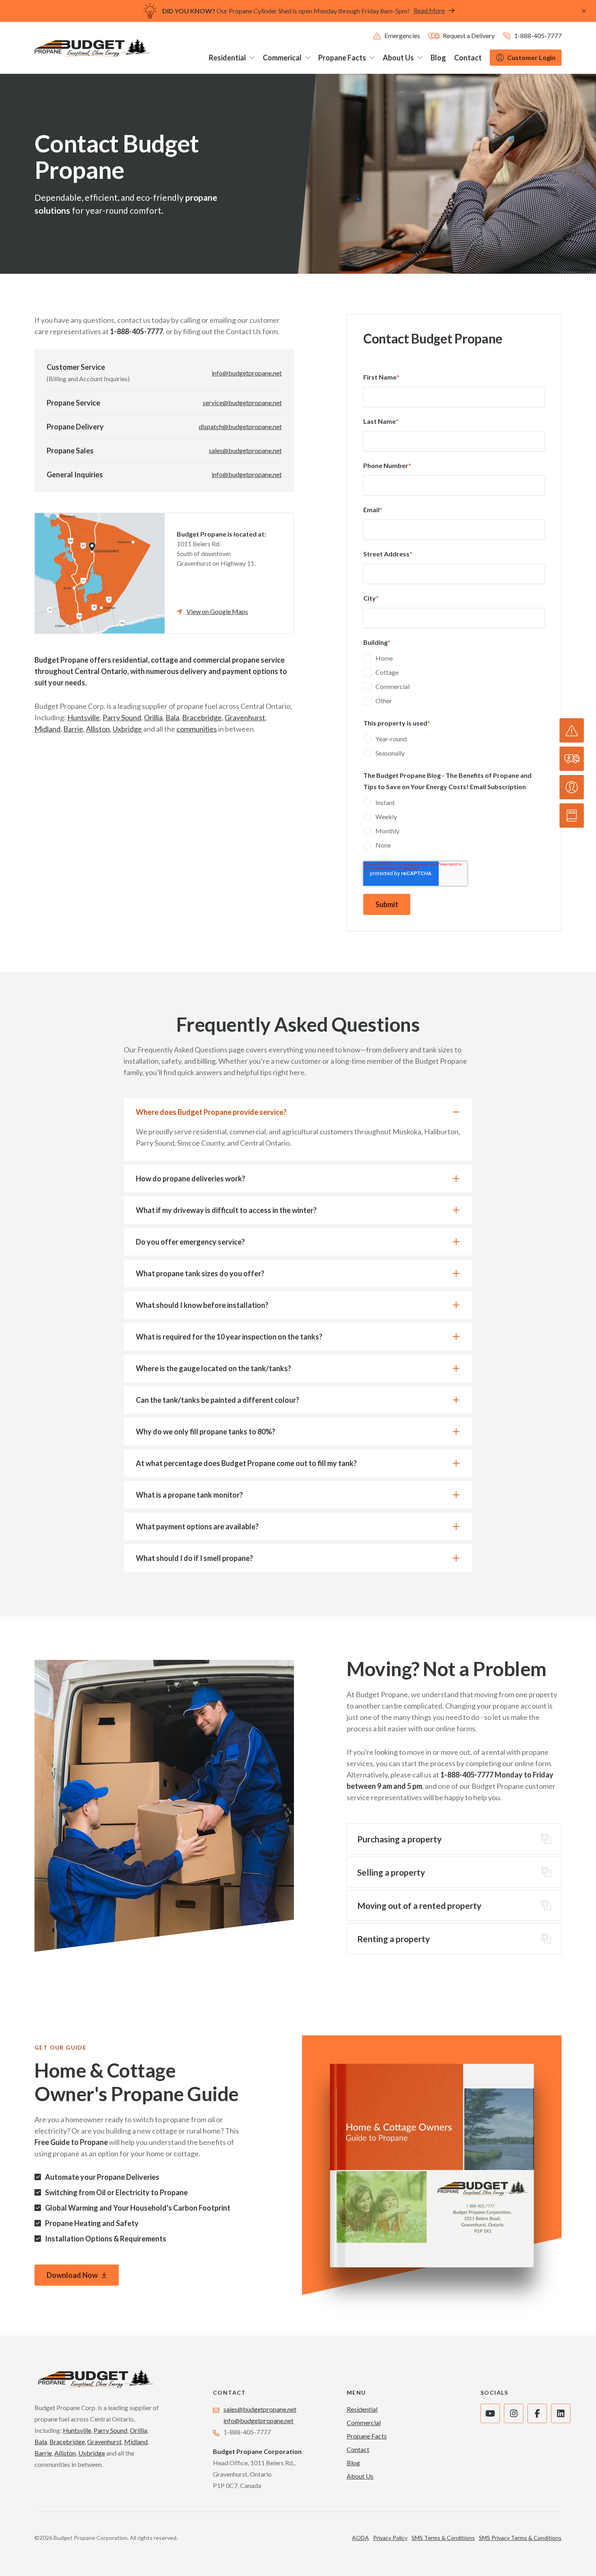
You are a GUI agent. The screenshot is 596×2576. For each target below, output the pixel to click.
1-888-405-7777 (247, 2432)
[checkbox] (454, 680)
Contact (358, 2449)
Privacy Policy (390, 2538)
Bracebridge (202, 717)
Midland (47, 729)
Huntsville (84, 717)
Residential (362, 2409)
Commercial (364, 2423)
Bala (172, 717)
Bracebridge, (68, 2442)
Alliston (98, 729)
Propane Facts (367, 2436)
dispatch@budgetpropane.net (240, 426)
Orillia (153, 717)
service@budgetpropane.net (242, 402)
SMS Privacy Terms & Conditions (520, 2538)
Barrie (73, 729)
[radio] (454, 740)
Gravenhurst (245, 717)
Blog (353, 2463)
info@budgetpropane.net (247, 373)
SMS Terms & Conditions (443, 2538)
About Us (360, 2476)
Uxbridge (127, 729)
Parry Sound (122, 717)
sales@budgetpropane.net (245, 450)
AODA (360, 2538)
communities (197, 729)
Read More (429, 10)
